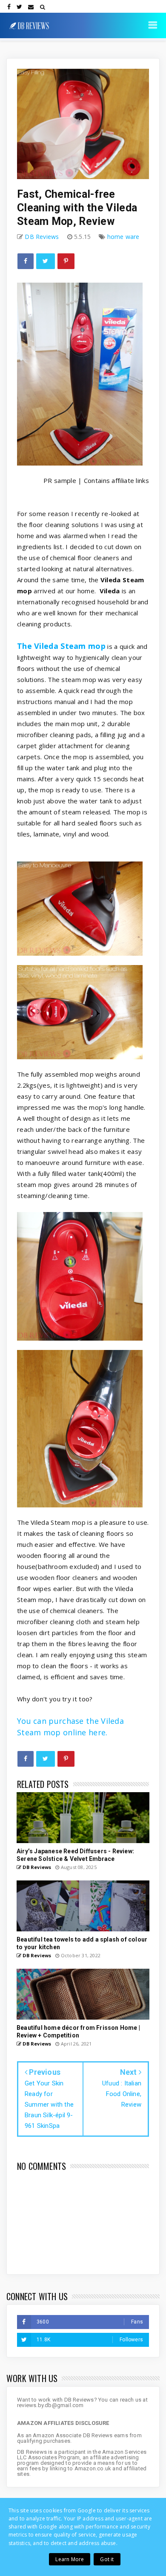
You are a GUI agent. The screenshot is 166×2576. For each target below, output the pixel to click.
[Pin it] (66, 261)
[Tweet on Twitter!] (45, 261)
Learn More (70, 2559)
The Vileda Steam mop (61, 646)
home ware (123, 237)
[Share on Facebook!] (26, 261)
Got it (107, 2559)
